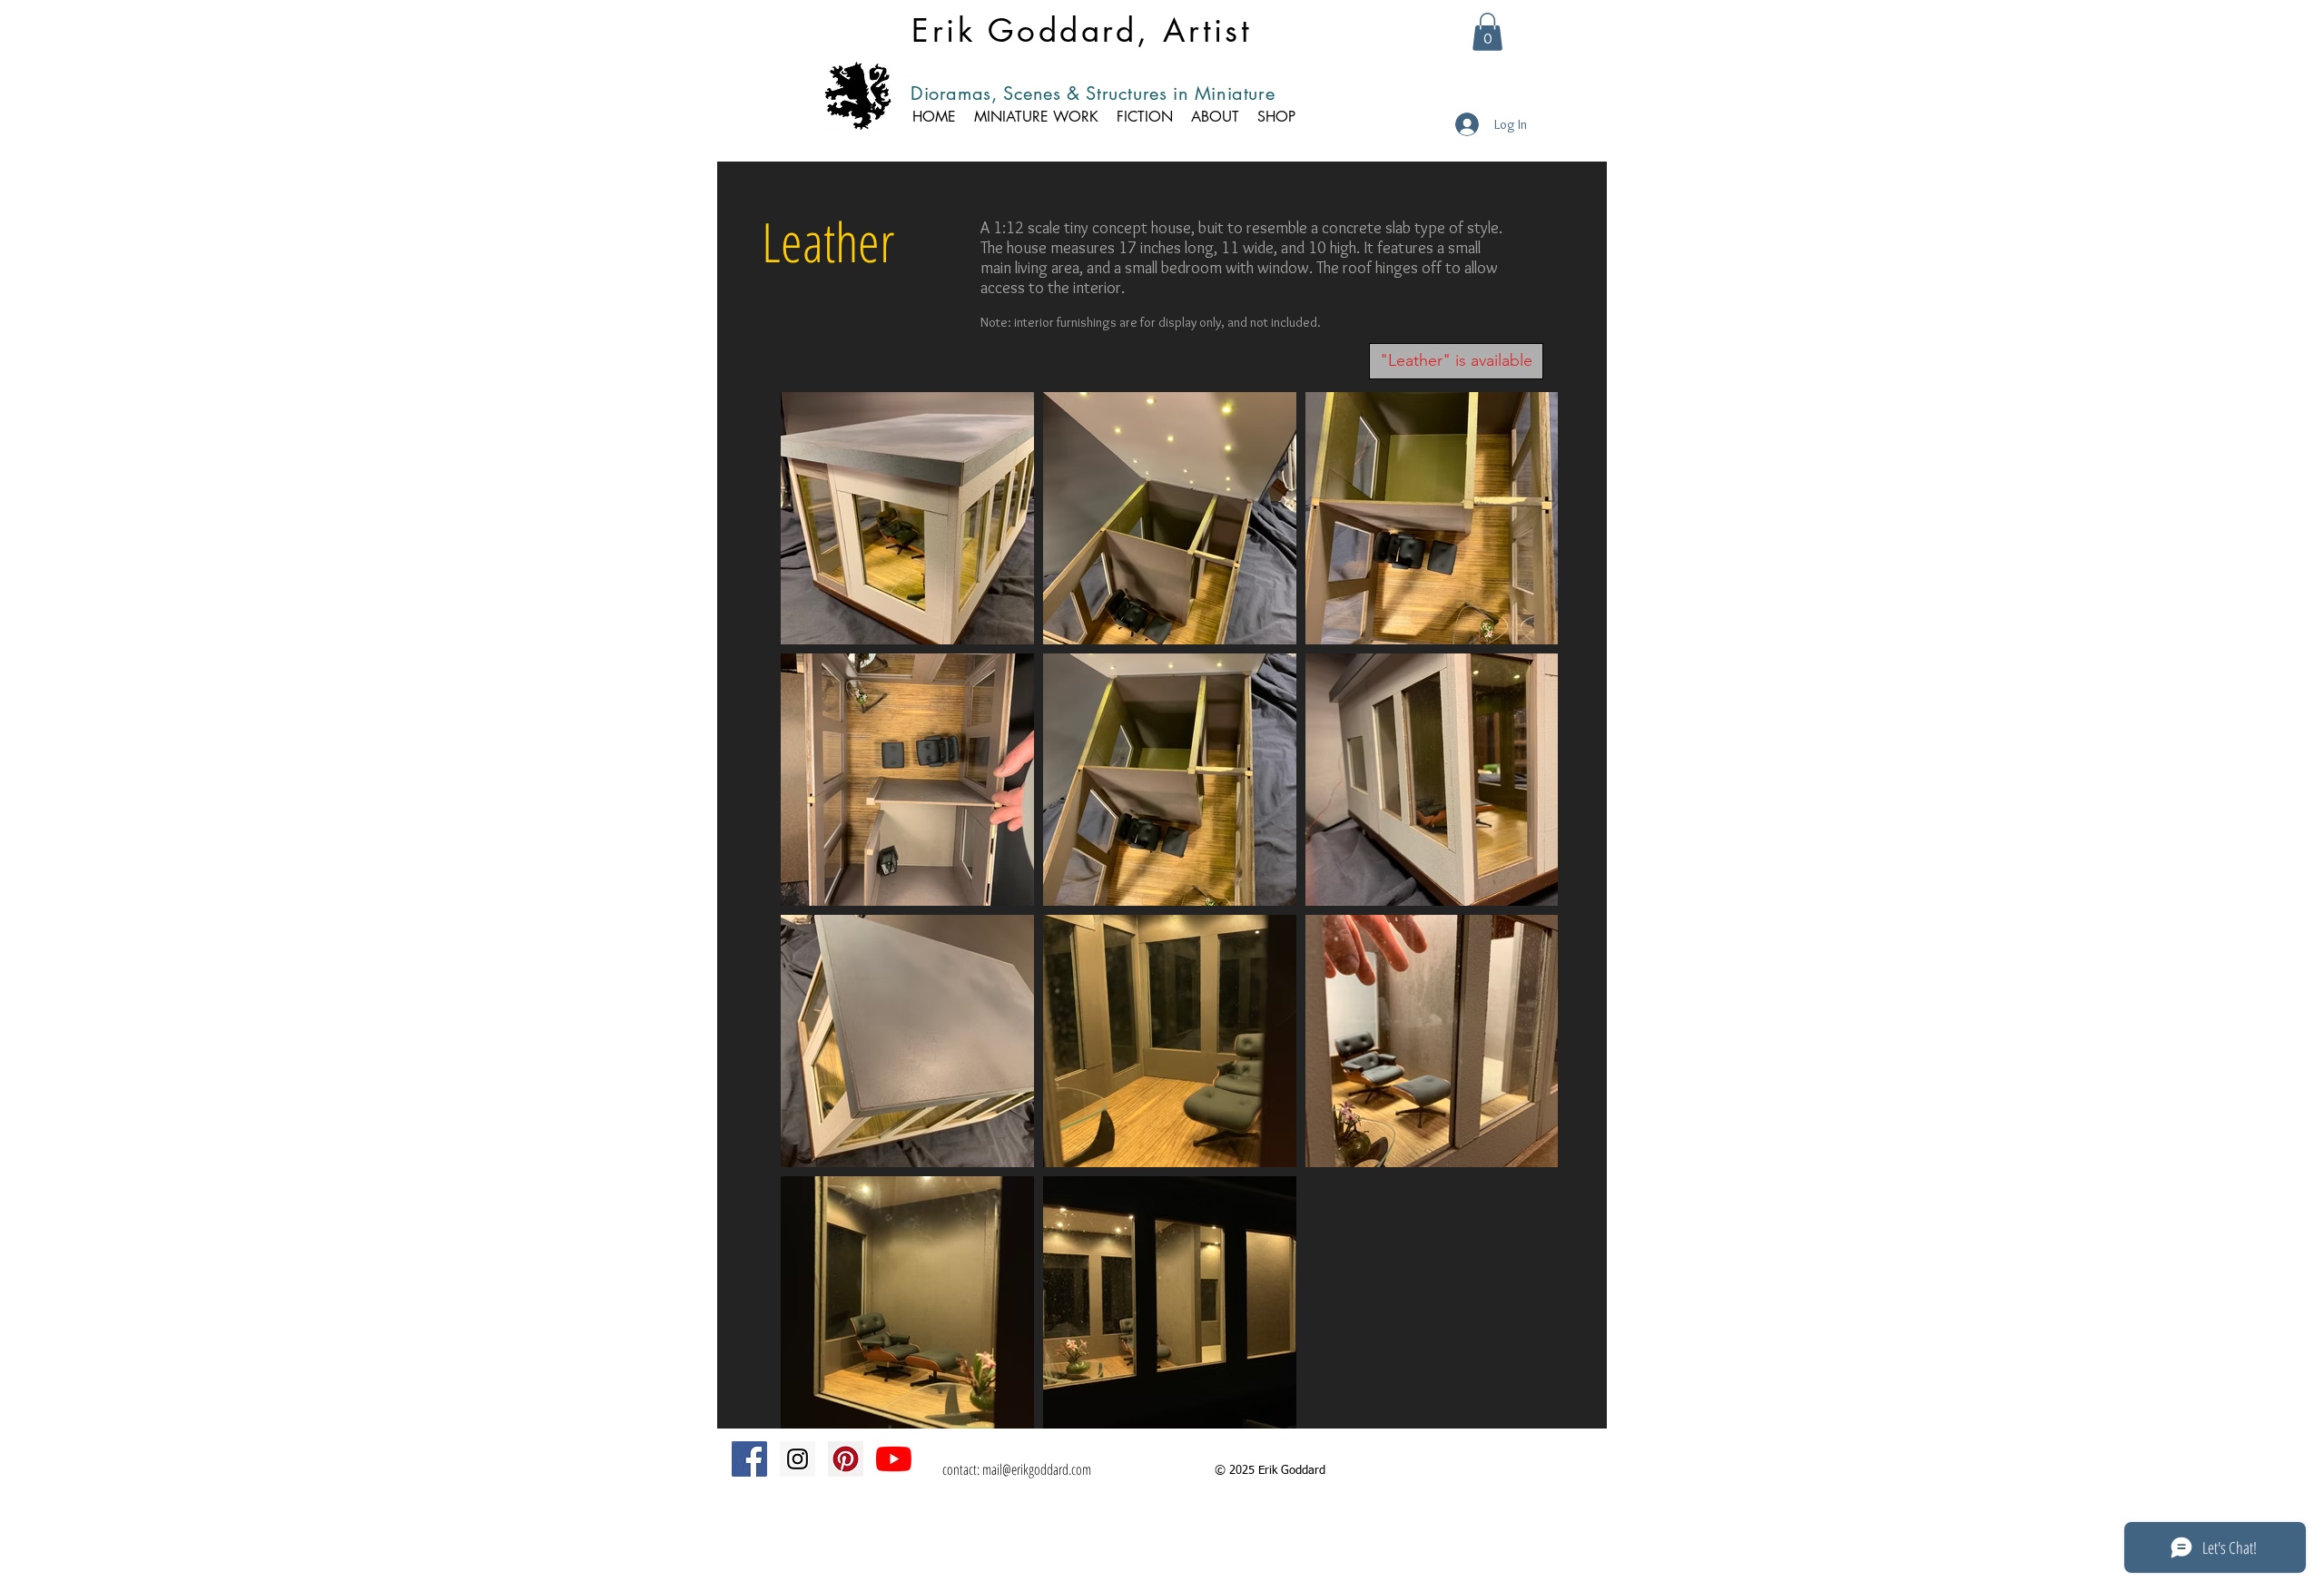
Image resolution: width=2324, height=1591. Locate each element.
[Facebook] (749, 1459)
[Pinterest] (846, 1459)
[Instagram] (798, 1459)
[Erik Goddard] (894, 1459)
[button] (1487, 32)
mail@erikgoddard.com (1037, 1469)
